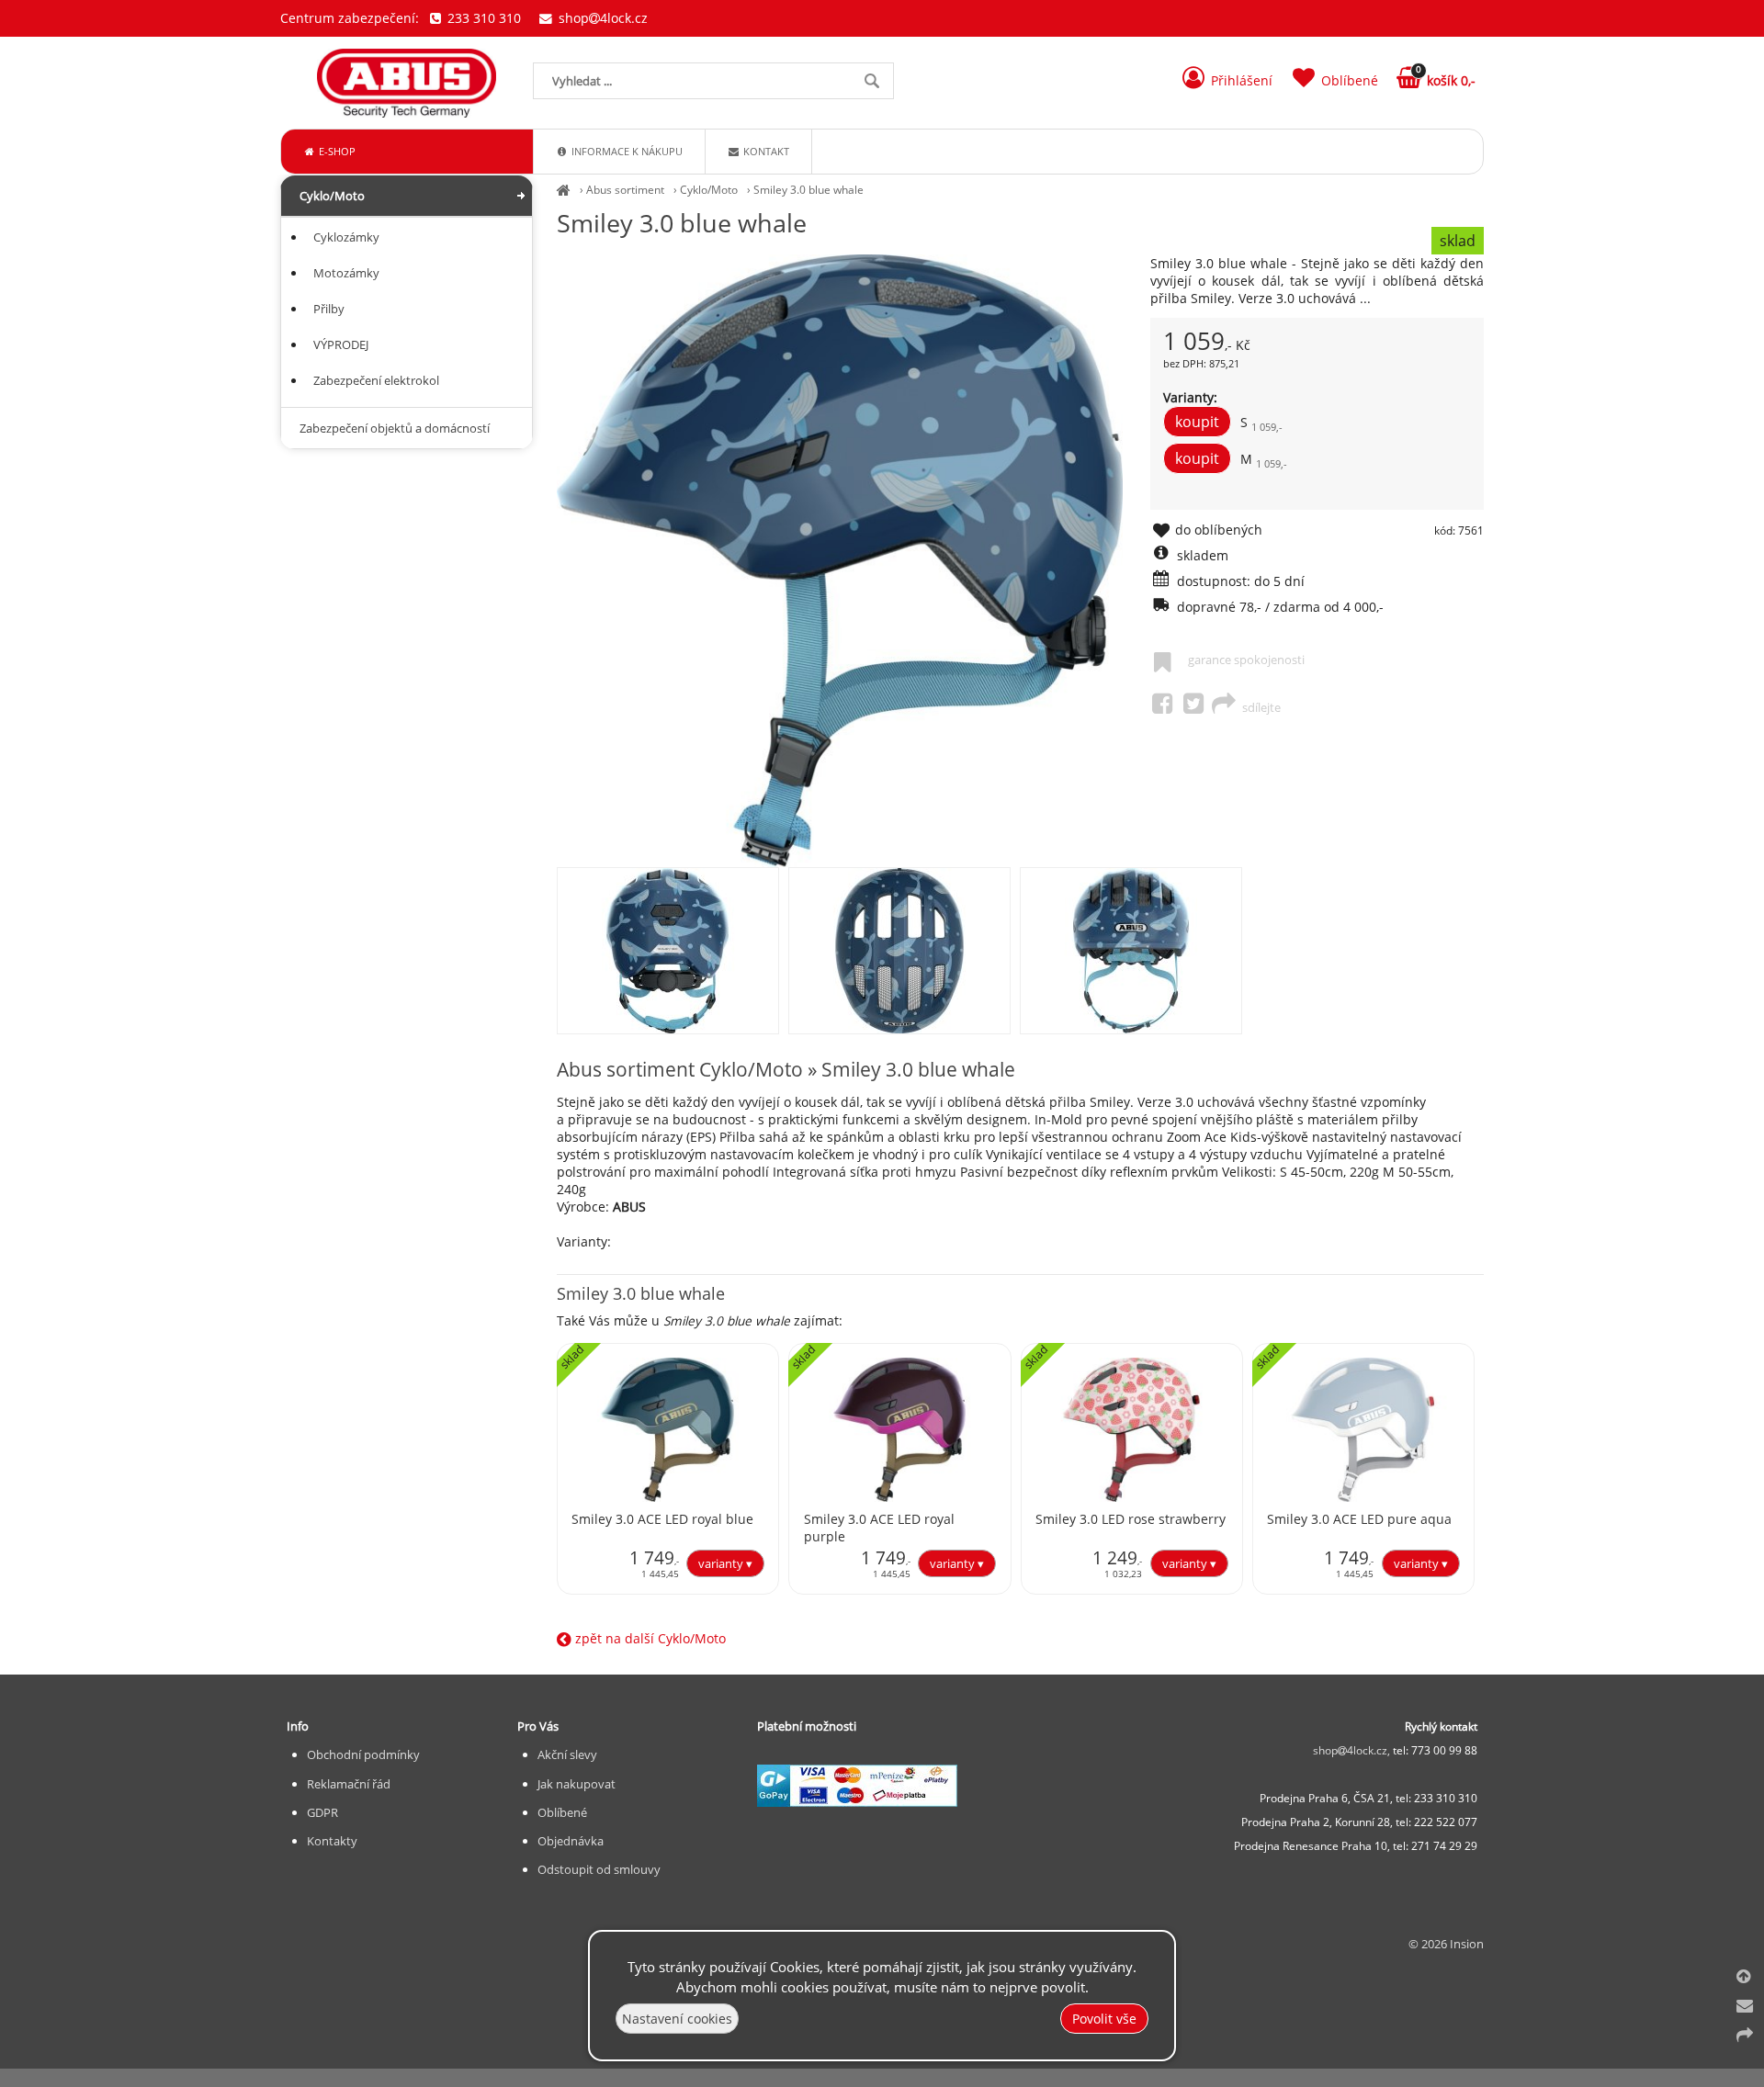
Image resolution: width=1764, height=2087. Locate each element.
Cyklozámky (346, 237)
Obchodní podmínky (363, 1754)
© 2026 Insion (1446, 1944)
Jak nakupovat (577, 1784)
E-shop (336, 151)
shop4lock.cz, (1353, 1750)
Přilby (329, 309)
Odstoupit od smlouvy (599, 1869)
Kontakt (765, 151)
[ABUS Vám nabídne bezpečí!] (564, 190)
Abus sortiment (625, 190)
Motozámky (346, 273)
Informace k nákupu (626, 151)
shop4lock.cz (601, 18)
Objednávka (571, 1841)
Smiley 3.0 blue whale (808, 190)
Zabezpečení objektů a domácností (395, 428)
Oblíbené (562, 1812)
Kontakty (332, 1841)
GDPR (322, 1812)
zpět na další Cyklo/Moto (649, 1638)
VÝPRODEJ (341, 344)
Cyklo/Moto (709, 190)
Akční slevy (567, 1754)
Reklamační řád (349, 1784)
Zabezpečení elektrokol (376, 380)
